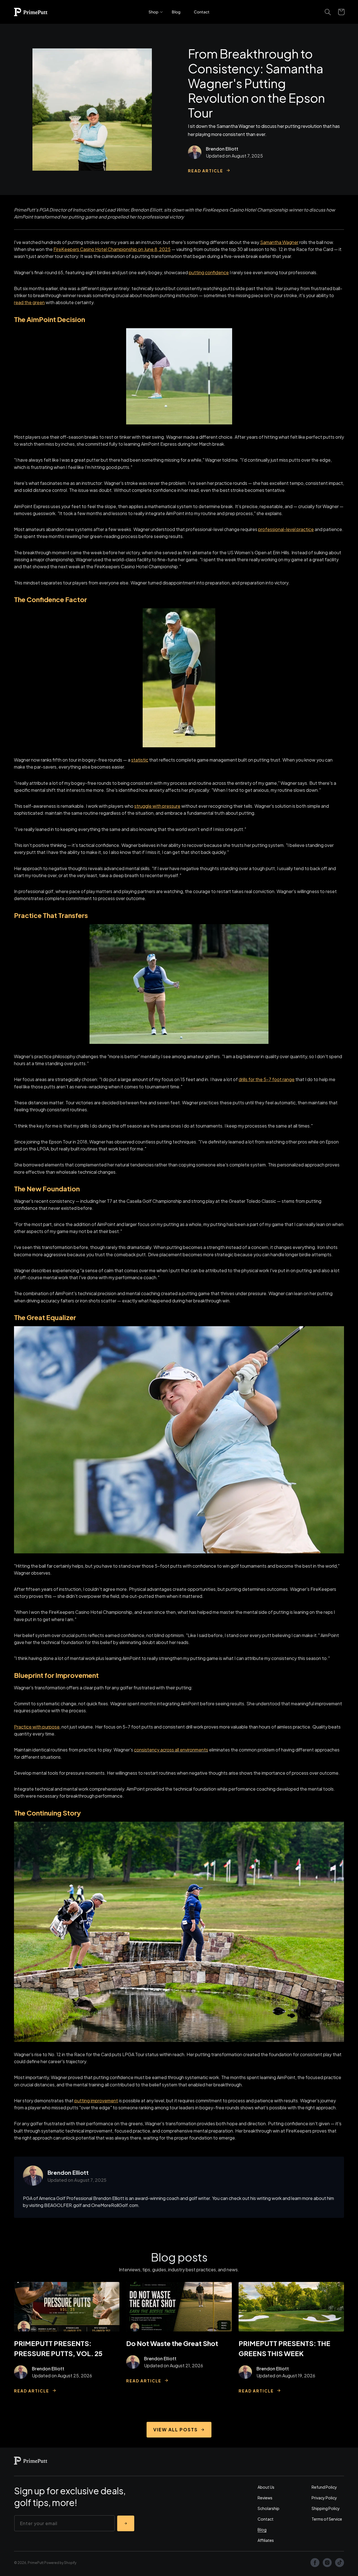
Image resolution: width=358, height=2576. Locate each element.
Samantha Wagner (279, 242)
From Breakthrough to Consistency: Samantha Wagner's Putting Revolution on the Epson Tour (256, 83)
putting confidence (209, 272)
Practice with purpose (37, 1727)
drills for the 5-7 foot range (267, 1079)
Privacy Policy (324, 2498)
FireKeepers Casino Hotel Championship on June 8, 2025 (112, 249)
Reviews (265, 2498)
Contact (266, 2519)
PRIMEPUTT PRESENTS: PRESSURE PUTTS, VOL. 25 (58, 2348)
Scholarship (268, 2508)
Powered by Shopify (60, 2563)
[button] (153, 12)
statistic (140, 760)
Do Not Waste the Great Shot (172, 2343)
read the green (29, 302)
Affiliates (266, 2540)
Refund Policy (324, 2487)
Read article (206, 170)
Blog (262, 2530)
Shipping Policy (326, 2508)
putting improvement (96, 2101)
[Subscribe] (126, 2523)
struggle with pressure (157, 806)
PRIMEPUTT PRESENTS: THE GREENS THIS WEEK (284, 2348)
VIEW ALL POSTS (176, 2430)
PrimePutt (36, 2563)
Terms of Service (327, 2519)
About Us (266, 2487)
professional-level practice (286, 529)
